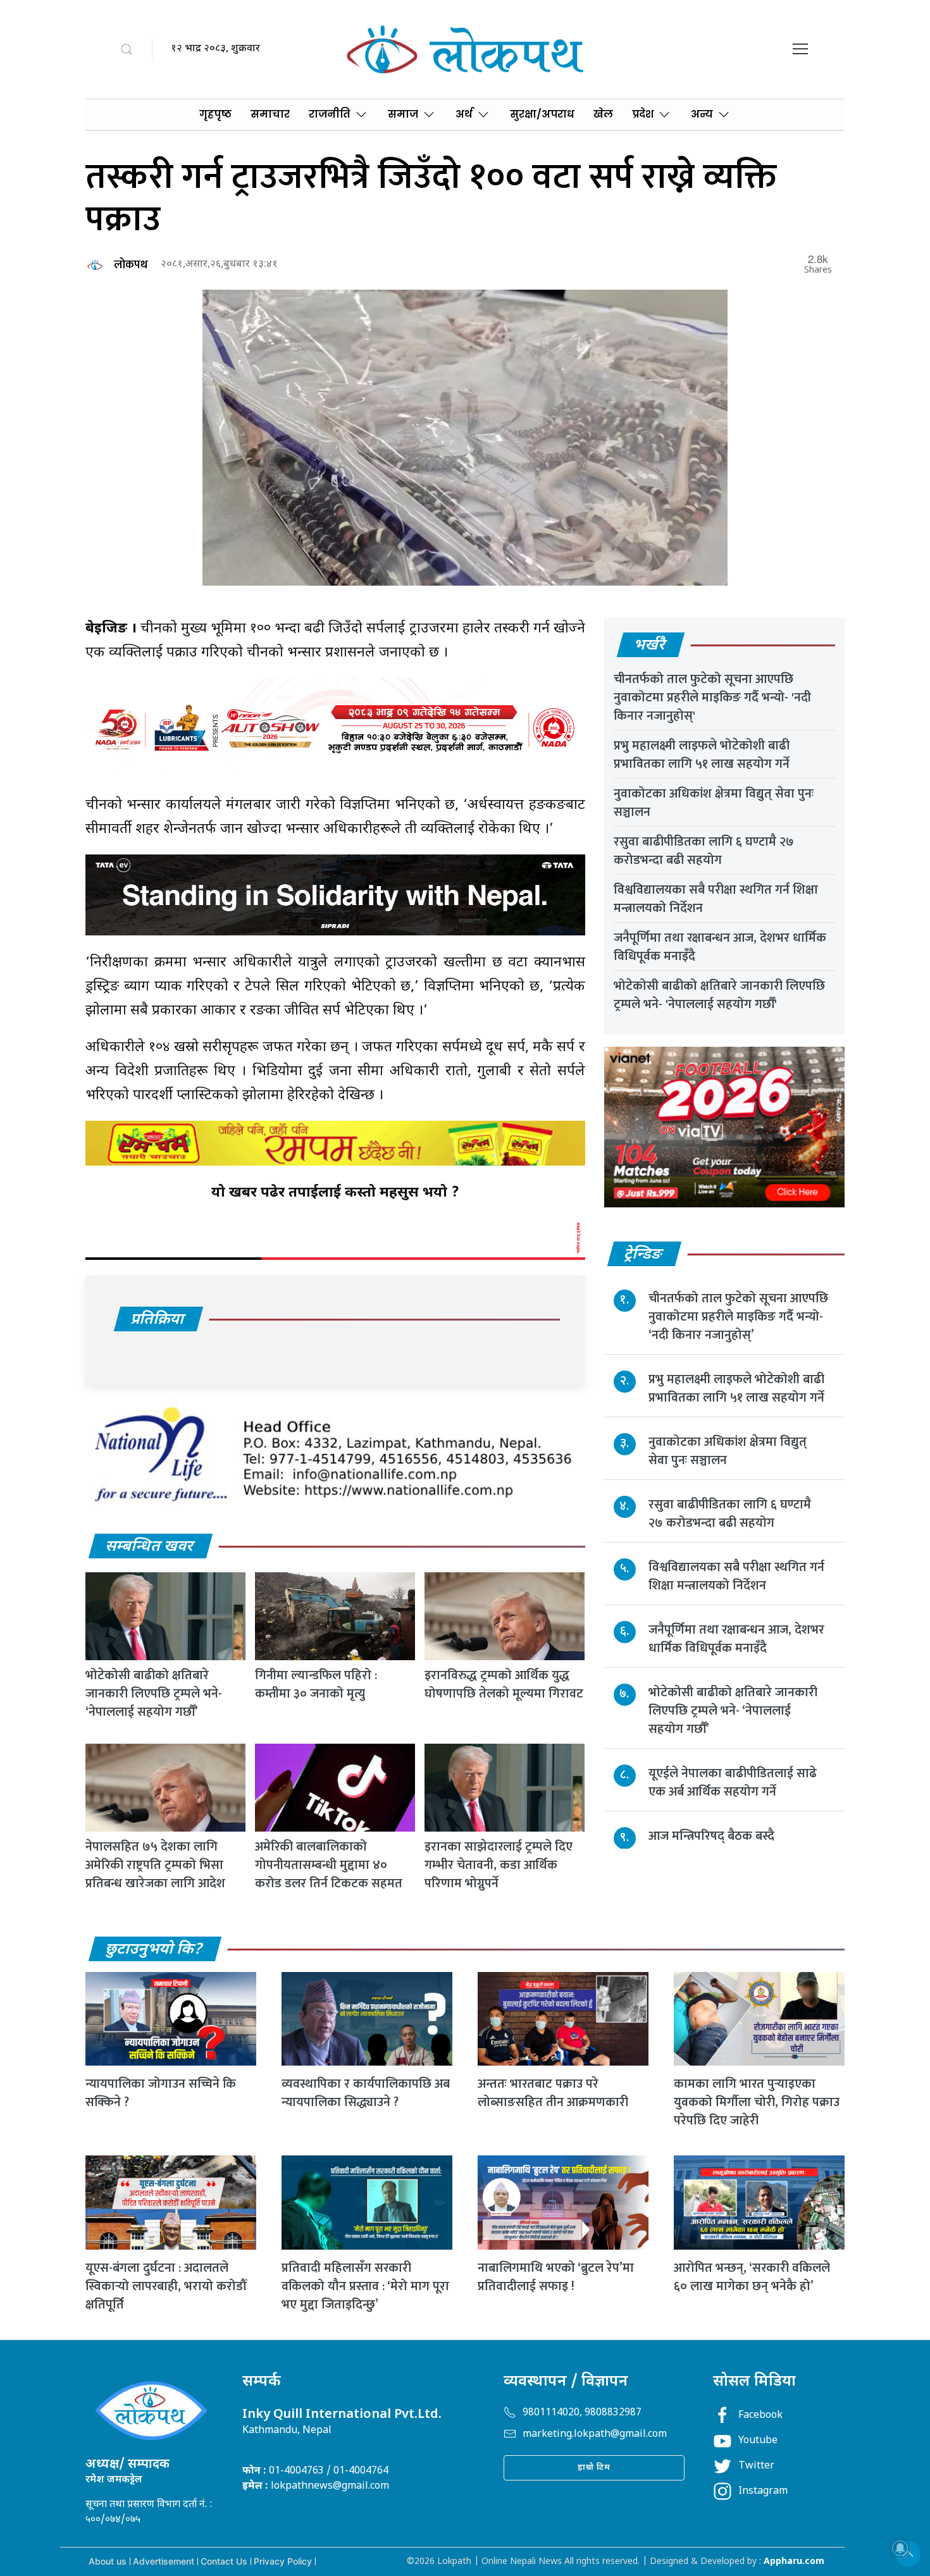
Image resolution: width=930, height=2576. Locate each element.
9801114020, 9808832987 (582, 2413)
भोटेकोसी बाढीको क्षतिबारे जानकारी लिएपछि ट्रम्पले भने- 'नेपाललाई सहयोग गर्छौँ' (719, 995)
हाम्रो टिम (594, 2468)
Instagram (763, 2492)
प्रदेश (643, 114)
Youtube (758, 2441)
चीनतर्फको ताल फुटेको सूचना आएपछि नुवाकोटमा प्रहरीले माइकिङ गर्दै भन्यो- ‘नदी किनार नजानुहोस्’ (738, 1316)
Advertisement (164, 2561)
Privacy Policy (283, 2561)
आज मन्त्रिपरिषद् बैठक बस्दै (711, 1835)
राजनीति (330, 114)
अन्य (702, 114)
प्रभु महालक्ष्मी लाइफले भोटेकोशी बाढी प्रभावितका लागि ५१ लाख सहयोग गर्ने (702, 755)
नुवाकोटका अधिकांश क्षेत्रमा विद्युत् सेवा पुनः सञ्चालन (714, 803)
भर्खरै (650, 646)
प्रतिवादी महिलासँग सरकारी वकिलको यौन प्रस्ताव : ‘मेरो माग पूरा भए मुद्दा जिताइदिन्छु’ (365, 2286)
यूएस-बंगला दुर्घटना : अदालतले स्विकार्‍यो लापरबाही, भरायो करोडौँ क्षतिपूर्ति (166, 2286)
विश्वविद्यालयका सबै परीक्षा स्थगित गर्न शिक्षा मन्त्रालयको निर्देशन (716, 899)
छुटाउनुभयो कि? (154, 1950)
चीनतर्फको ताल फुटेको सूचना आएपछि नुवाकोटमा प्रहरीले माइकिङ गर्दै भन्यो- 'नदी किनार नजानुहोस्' (712, 698)
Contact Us (224, 2561)
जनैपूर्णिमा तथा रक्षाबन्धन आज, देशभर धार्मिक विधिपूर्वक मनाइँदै (720, 947)
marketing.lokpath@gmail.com (595, 2435)
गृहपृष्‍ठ (215, 114)
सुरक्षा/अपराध (542, 114)
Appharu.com (794, 2562)
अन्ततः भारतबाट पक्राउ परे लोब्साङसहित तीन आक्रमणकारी (553, 2093)
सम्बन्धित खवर (150, 1547)
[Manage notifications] (900, 2548)
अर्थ (464, 114)
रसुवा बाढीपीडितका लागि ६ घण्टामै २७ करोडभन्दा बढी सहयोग (704, 851)
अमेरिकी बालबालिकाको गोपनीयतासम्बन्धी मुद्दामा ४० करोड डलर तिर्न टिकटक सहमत (329, 1865)
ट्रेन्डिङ (644, 1255)
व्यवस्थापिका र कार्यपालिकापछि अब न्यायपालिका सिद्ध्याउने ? (366, 2093)
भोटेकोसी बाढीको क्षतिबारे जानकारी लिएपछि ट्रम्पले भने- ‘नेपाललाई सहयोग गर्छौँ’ (154, 1694)
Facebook (760, 2416)
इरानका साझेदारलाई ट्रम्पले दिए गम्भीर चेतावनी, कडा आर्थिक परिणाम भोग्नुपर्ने (499, 1865)
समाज (403, 114)
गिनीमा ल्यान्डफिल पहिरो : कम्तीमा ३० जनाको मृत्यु (316, 1685)
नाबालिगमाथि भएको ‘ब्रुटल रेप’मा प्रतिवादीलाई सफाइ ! (556, 2277)
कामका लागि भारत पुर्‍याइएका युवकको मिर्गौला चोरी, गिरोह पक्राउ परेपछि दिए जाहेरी (757, 2102)
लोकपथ (131, 265)
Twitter (756, 2466)
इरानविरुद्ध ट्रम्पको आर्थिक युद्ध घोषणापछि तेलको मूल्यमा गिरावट (504, 1685)
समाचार (270, 114)
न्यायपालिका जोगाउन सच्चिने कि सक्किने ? (161, 2093)
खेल (603, 114)
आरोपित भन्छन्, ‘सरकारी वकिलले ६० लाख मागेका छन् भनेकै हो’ (752, 2277)
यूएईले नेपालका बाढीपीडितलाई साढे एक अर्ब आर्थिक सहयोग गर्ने (733, 1782)
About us (108, 2561)
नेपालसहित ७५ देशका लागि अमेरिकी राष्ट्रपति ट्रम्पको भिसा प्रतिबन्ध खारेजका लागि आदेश (155, 1865)
